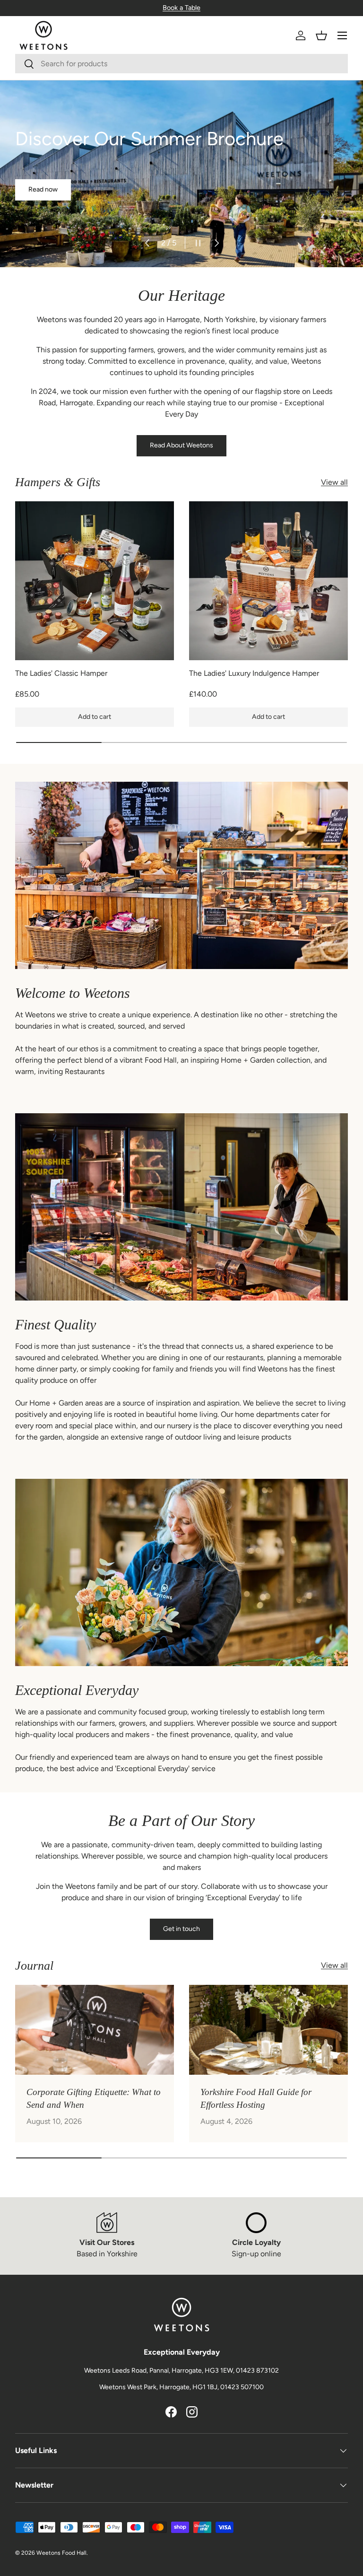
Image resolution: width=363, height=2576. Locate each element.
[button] (321, 35)
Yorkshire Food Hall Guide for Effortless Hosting (256, 2098)
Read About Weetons (181, 445)
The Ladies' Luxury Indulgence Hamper (254, 673)
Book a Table (181, 8)
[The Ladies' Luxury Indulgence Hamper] (268, 581)
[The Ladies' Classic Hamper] (95, 581)
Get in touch (181, 1929)
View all (334, 482)
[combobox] (181, 64)
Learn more (45, 189)
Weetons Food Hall (61, 2553)
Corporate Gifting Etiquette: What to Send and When (94, 2098)
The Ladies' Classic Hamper (61, 673)
